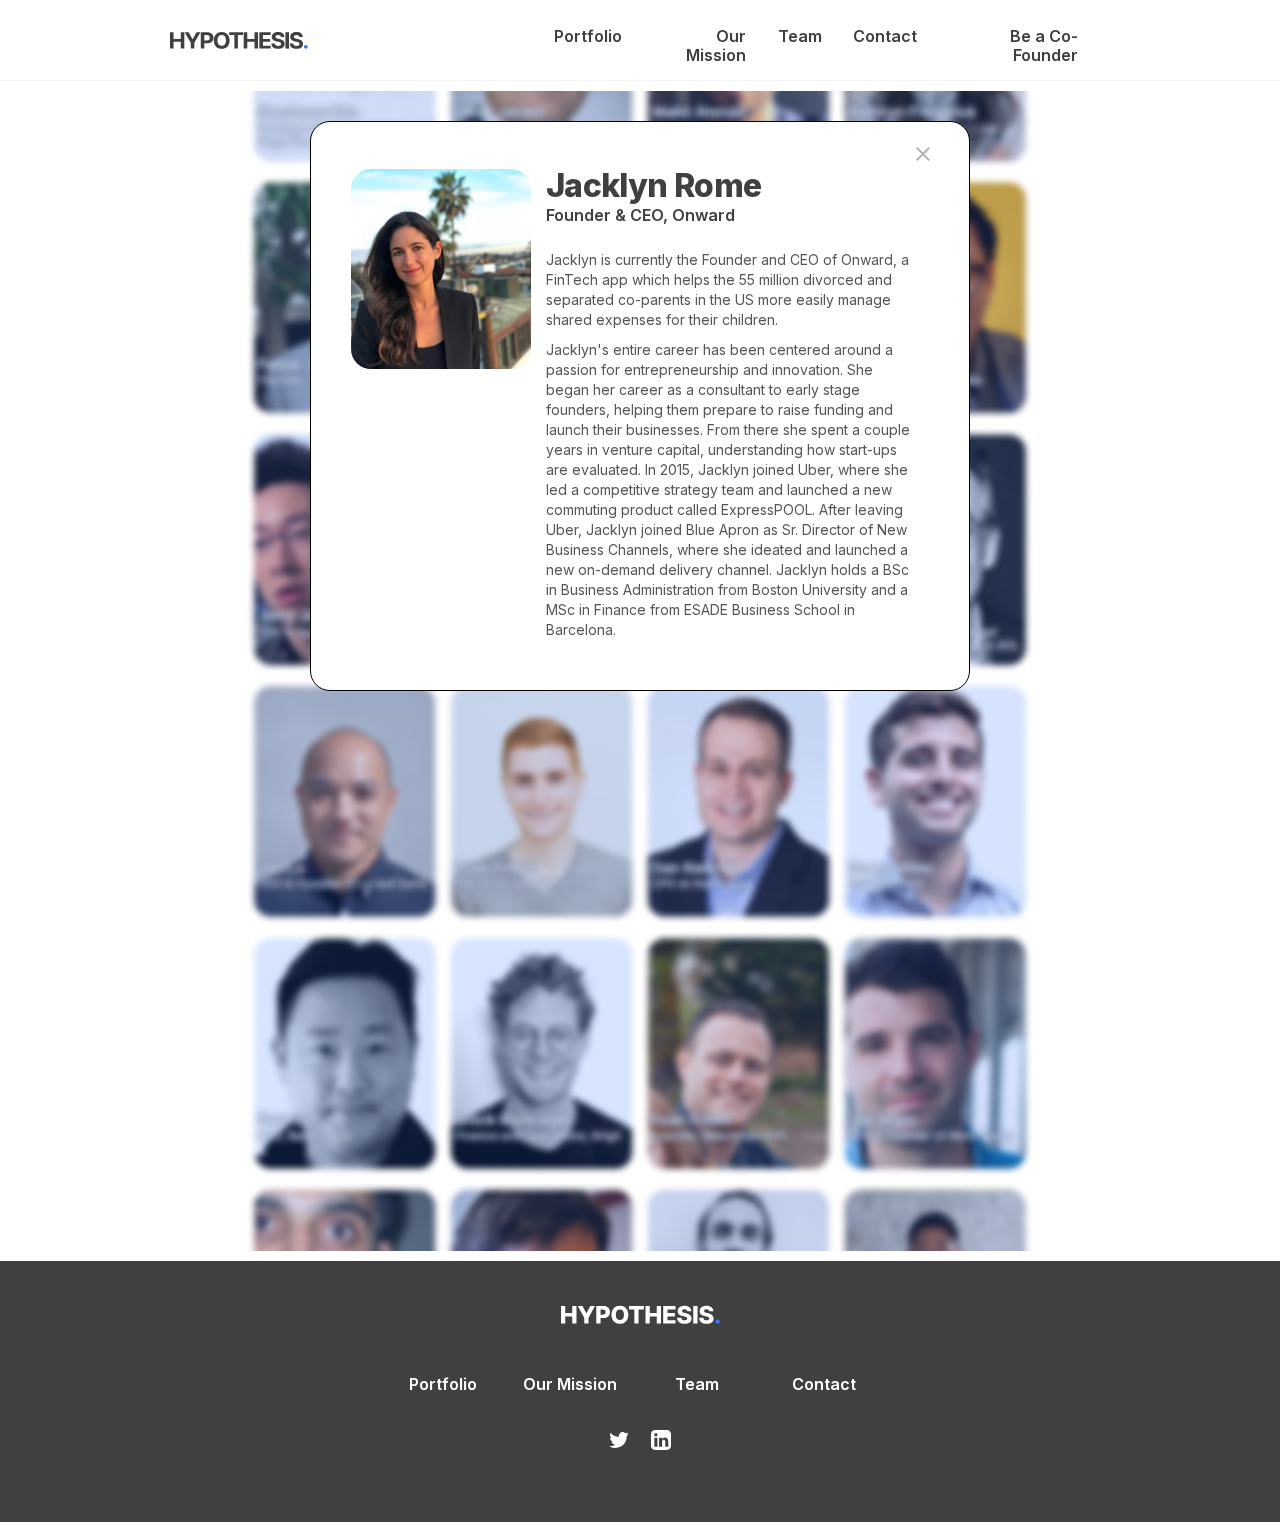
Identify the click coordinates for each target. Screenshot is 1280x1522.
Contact (884, 36)
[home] (239, 44)
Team (799, 36)
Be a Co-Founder (1044, 36)
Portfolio (587, 36)
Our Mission (716, 36)
